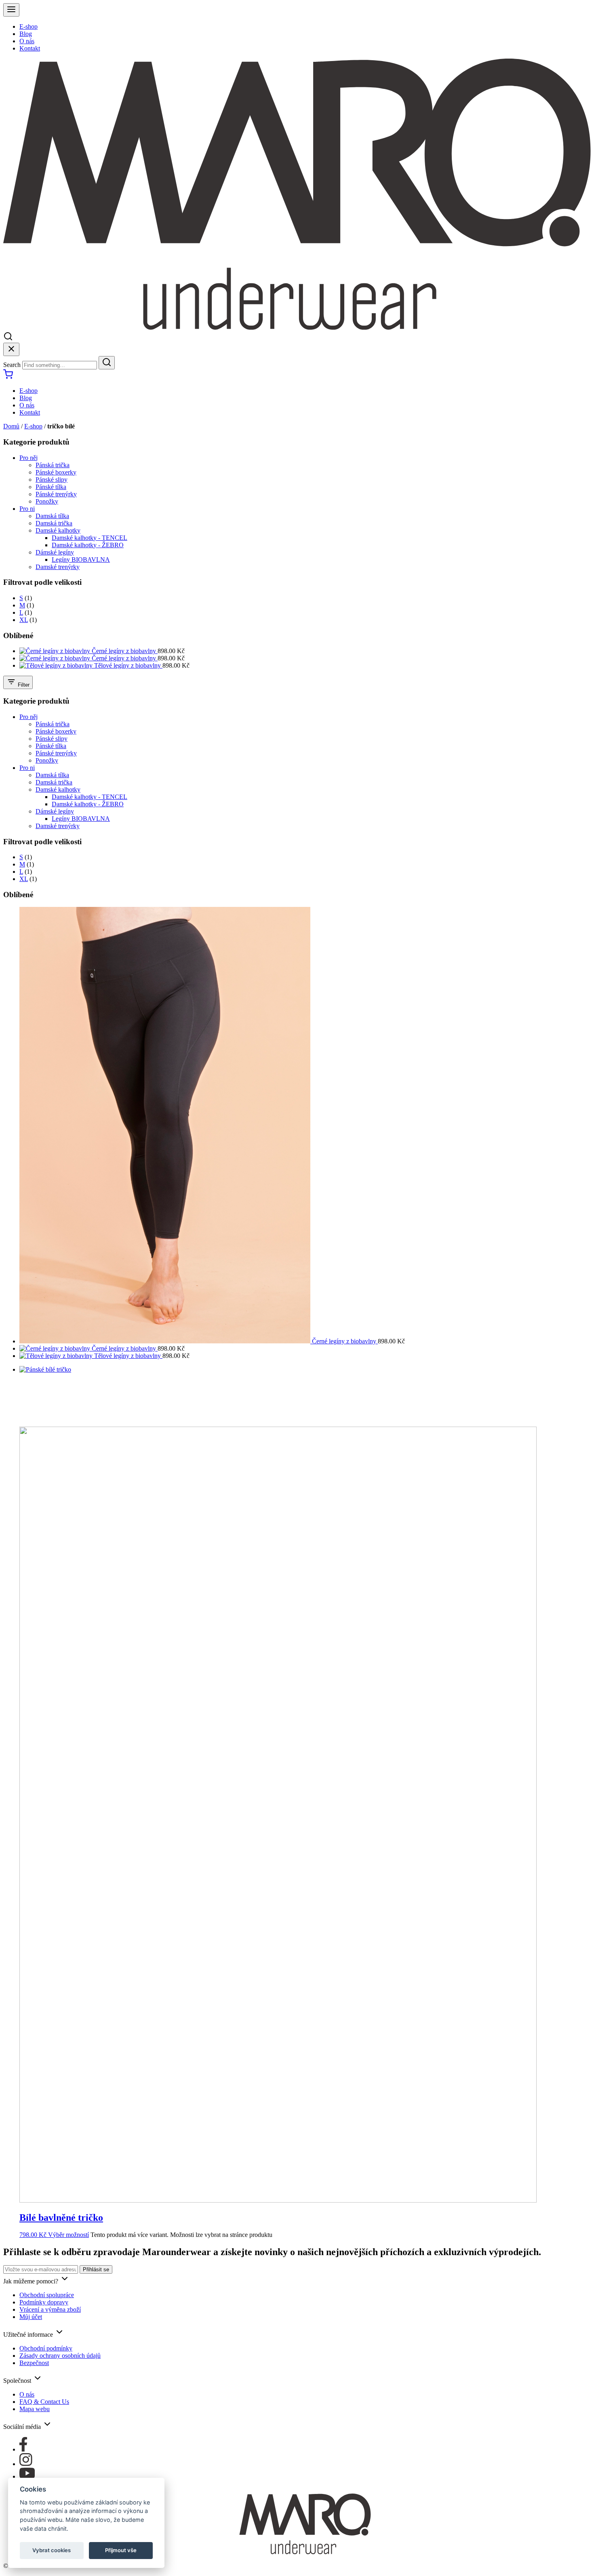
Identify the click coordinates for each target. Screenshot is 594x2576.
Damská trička (54, 523)
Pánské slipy (52, 480)
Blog (26, 34)
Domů (11, 426)
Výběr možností (68, 2235)
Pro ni (27, 509)
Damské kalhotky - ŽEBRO (88, 545)
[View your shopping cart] (8, 377)
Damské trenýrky (58, 567)
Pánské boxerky (56, 472)
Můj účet (31, 2317)
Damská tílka (52, 516)
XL (24, 620)
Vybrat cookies (52, 2550)
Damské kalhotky (58, 530)
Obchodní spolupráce (47, 2295)
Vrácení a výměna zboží (50, 2309)
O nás (27, 41)
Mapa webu (35, 2409)
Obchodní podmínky (46, 2348)
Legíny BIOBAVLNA (81, 560)
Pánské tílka (51, 487)
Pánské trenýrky (56, 494)
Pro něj (28, 458)
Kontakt (30, 48)
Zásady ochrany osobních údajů (60, 2356)
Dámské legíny (55, 552)
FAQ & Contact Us (44, 2402)
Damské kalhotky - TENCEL (90, 538)
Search (12, 365)
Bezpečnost (34, 2363)
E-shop (28, 26)
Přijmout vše (121, 2550)
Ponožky (47, 501)
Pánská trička (53, 465)
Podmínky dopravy (44, 2302)
